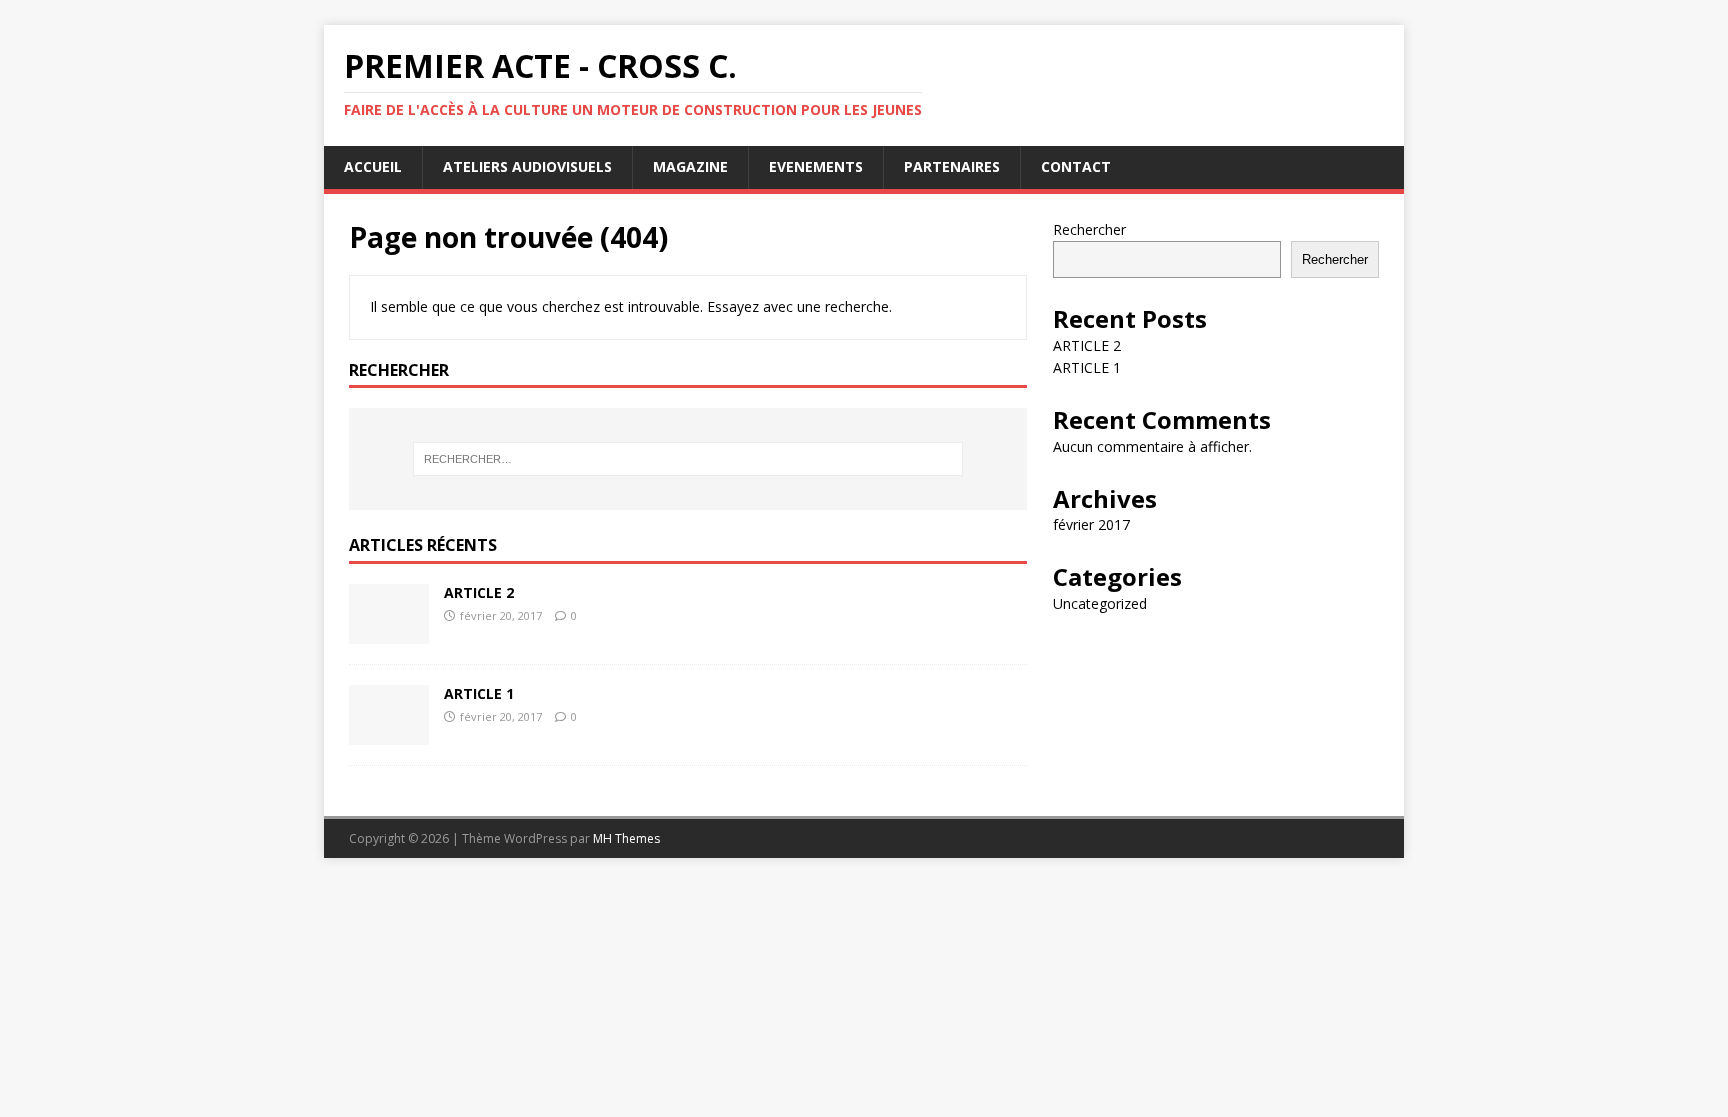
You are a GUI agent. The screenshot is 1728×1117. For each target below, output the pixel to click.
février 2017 (1091, 524)
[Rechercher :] (688, 459)
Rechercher (1089, 229)
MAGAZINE (690, 166)
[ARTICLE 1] (389, 733)
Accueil (373, 166)
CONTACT (1076, 166)
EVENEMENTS (816, 166)
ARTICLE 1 (479, 693)
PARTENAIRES (952, 166)
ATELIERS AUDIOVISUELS (527, 166)
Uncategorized (1100, 603)
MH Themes (626, 838)
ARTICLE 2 (479, 592)
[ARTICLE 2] (389, 632)
